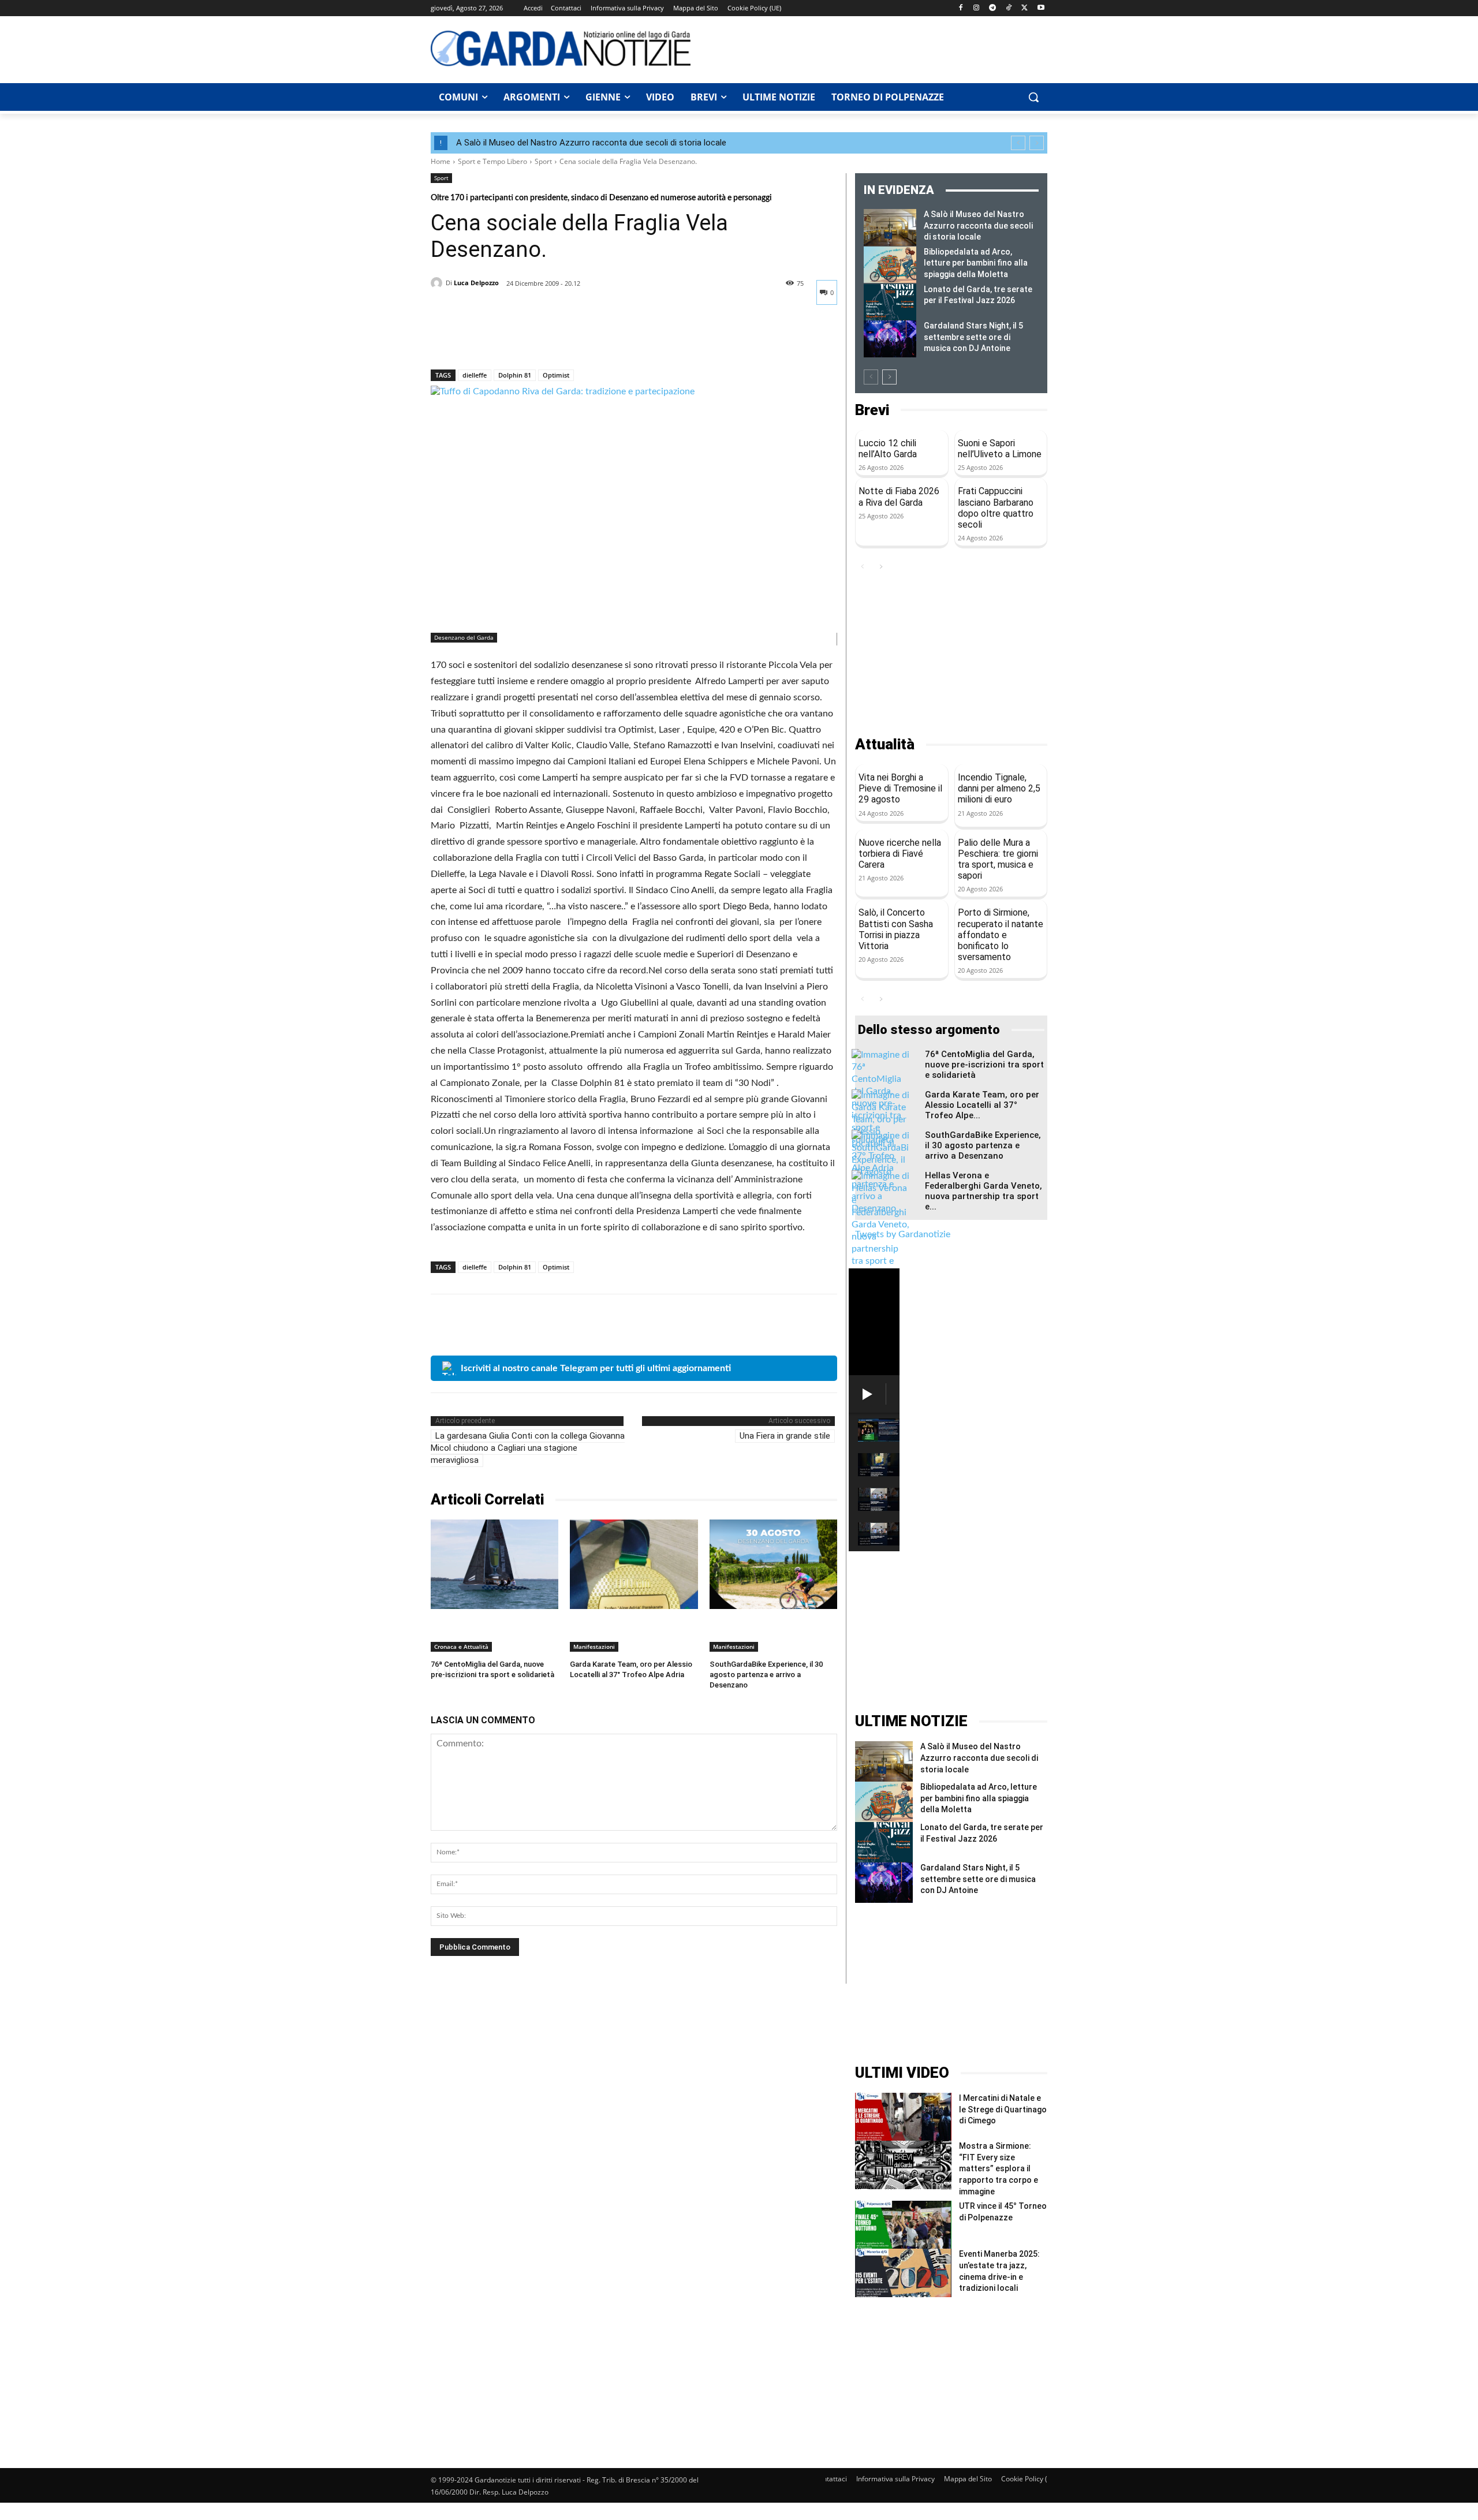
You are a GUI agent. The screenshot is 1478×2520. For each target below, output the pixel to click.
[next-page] (889, 377)
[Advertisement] (875, 48)
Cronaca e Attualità (461, 1647)
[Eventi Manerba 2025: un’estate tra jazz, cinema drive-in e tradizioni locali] (903, 2273)
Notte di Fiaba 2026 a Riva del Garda (899, 496)
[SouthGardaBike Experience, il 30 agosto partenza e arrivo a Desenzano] (773, 1564)
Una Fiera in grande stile (785, 1436)
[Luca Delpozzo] (438, 283)
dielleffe (475, 375)
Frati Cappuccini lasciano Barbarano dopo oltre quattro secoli (996, 508)
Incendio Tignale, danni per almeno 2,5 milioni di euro (999, 788)
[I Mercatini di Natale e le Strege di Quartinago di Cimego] (903, 2117)
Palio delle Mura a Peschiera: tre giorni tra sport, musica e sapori (998, 859)
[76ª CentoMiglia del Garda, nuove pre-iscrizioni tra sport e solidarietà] (494, 1564)
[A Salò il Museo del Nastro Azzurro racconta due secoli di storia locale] (890, 227)
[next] (1037, 143)
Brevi (872, 410)
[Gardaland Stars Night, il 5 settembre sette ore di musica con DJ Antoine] (890, 339)
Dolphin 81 (515, 375)
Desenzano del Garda (464, 637)
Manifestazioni (594, 1647)
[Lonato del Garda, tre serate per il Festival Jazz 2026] (890, 303)
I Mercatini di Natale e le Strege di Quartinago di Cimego (1003, 2109)
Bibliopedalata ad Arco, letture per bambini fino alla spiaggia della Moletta (976, 263)
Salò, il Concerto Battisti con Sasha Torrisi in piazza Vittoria (896, 929)
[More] (549, 339)
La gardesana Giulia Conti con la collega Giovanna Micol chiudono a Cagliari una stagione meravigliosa (528, 1448)
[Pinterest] (495, 339)
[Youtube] (1041, 8)
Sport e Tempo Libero (492, 161)
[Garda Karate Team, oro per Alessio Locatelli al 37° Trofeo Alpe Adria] (634, 1564)
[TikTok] (1009, 8)
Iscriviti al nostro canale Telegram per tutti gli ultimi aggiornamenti (596, 1368)
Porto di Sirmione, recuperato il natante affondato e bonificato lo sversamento (1001, 935)
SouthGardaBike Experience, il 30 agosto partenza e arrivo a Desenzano (766, 1675)
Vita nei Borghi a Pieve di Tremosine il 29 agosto (900, 788)
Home (441, 161)
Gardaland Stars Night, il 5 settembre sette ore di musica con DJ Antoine (973, 337)
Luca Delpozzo (476, 283)
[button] (1033, 97)
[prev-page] (871, 377)
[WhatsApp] (522, 339)
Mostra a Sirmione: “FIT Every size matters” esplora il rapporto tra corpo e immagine (999, 2168)
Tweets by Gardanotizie (903, 1234)
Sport (543, 161)
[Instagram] (977, 8)
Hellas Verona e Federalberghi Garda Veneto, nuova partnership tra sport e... (984, 1191)
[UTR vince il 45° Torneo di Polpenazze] (903, 2225)
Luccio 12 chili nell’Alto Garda (888, 449)
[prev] (1018, 143)
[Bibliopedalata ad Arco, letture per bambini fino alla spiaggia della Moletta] (890, 265)
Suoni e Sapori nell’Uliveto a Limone (1000, 449)
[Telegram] (993, 8)
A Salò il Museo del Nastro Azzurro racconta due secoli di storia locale (591, 143)
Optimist (556, 375)
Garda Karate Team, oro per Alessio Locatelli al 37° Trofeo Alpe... (982, 1105)
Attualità (885, 744)
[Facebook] (960, 8)
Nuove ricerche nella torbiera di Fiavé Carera (900, 854)
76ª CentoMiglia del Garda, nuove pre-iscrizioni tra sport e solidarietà (984, 1065)
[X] (1024, 8)
